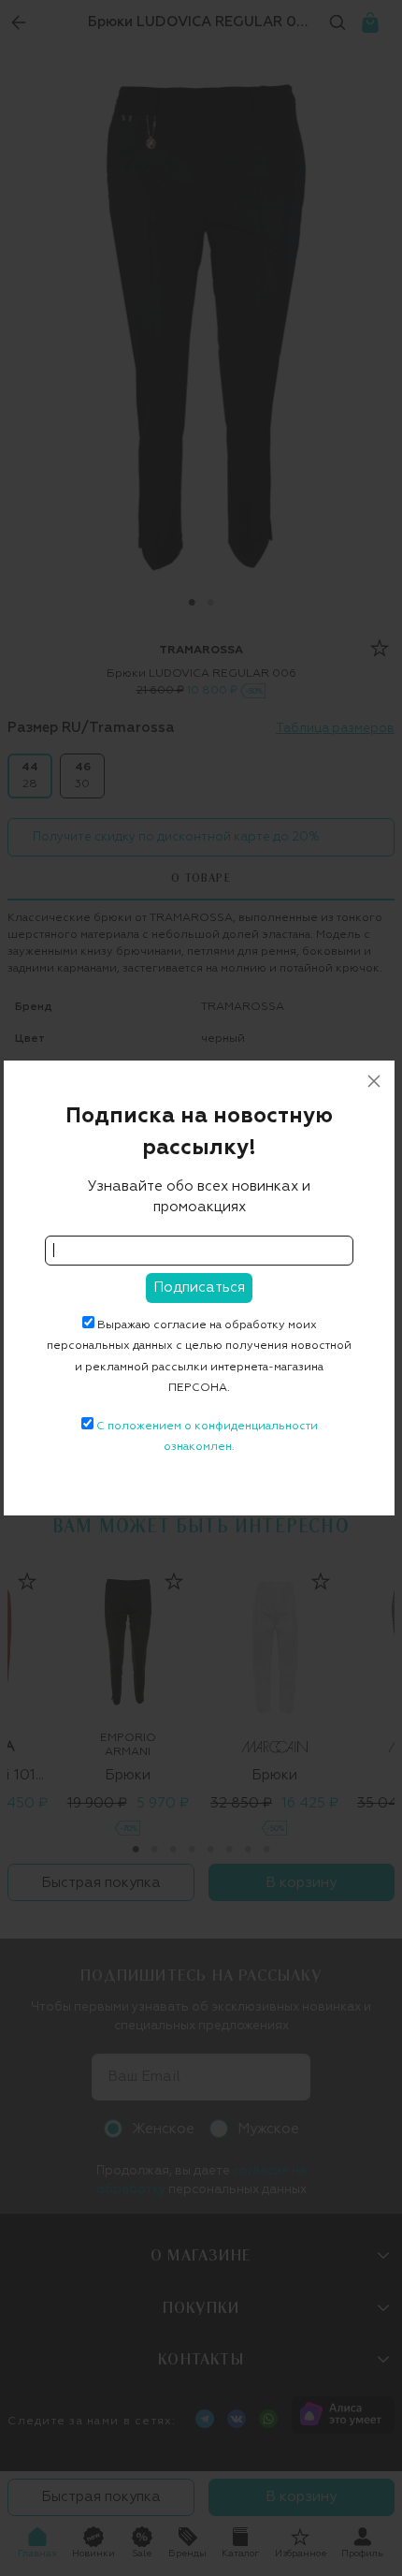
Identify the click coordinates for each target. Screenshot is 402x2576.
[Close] (374, 1081)
